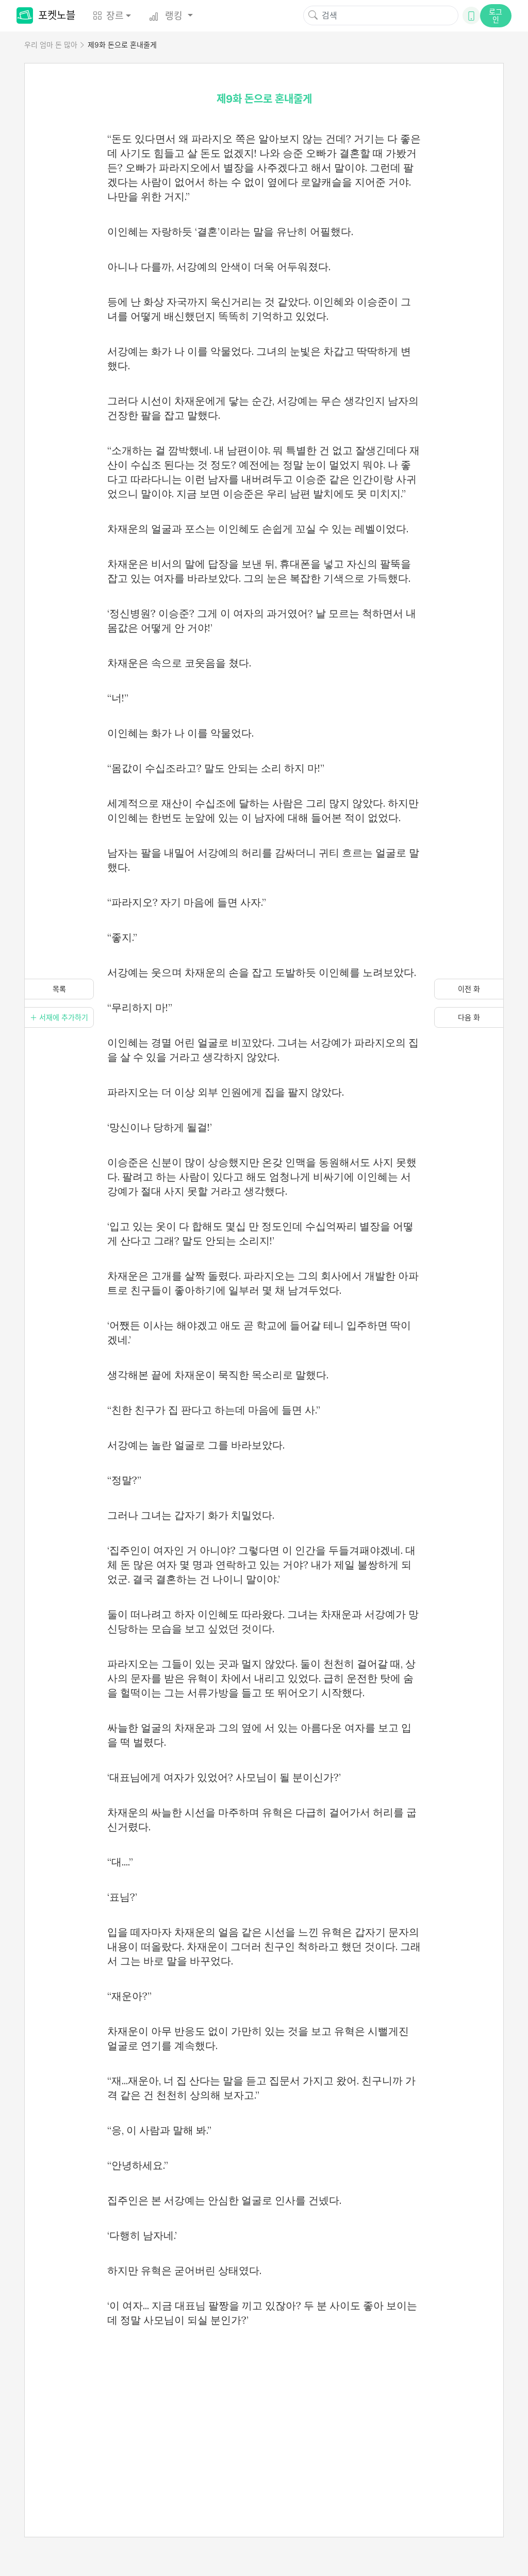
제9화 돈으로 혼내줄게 (122, 45)
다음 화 (469, 1017)
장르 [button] (115, 16)
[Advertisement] (264, 2420)
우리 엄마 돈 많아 (51, 45)
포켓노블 (57, 15)
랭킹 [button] (174, 16)
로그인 (496, 15)
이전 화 (469, 989)
